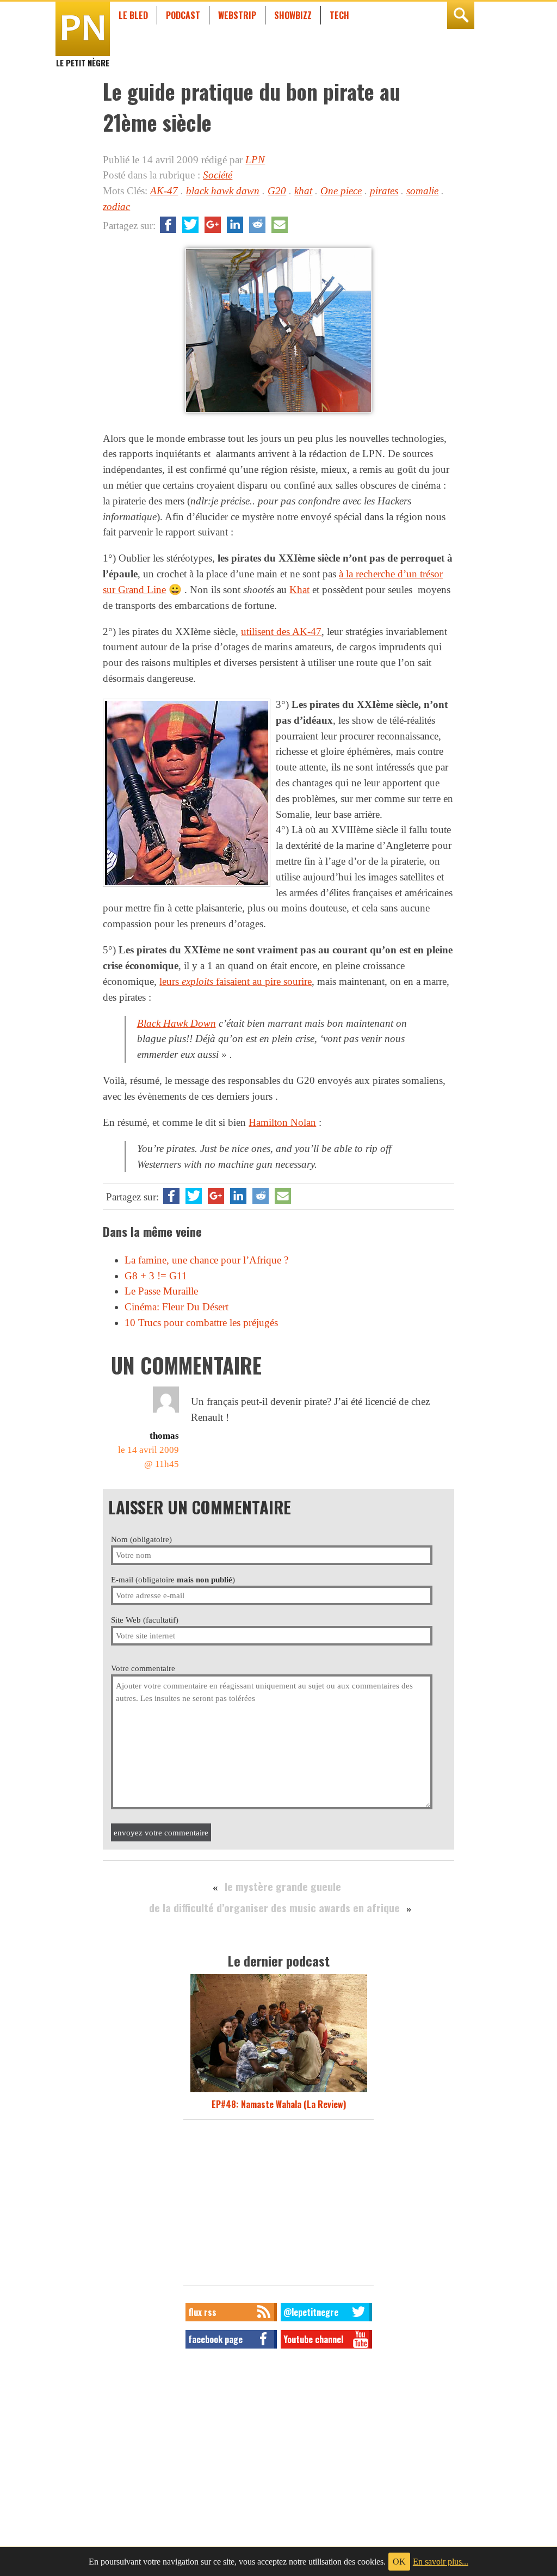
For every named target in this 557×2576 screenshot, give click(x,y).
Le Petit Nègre (83, 58)
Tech (339, 15)
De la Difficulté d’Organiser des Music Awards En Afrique (274, 1908)
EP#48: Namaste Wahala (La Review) (279, 2104)
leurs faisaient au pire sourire (236, 981)
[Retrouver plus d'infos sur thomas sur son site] (166, 1412)
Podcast (183, 15)
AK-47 (164, 191)
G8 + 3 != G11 (156, 1276)
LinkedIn (235, 225)
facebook (168, 225)
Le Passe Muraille (161, 1291)
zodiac (116, 207)
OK (399, 2562)
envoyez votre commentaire (161, 1832)
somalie (422, 191)
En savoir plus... (441, 2562)
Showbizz (293, 15)
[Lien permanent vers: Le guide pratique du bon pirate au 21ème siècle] (278, 412)
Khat (299, 590)
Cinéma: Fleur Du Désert (177, 1307)
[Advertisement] (278, 2205)
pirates (384, 191)
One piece (341, 191)
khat (303, 191)
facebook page (215, 2339)
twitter (190, 225)
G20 (277, 191)
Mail (280, 225)
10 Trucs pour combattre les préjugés (201, 1323)
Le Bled (133, 15)
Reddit (257, 225)
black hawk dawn (223, 191)
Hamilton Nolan (282, 1122)
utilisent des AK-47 (281, 631)
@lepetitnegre (311, 2312)
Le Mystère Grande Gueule (283, 1886)
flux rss (202, 2312)
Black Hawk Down (177, 1023)
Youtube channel (313, 2339)
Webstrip (237, 15)
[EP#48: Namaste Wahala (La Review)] (279, 2091)
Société (218, 175)
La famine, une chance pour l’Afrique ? (206, 1260)
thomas (164, 1436)
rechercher (461, 15)
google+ (213, 225)
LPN (255, 160)
